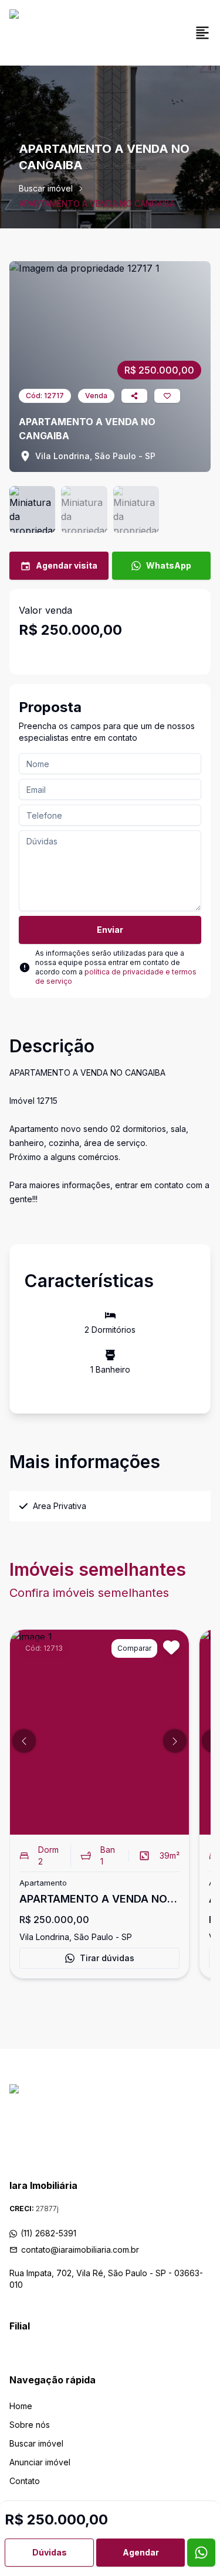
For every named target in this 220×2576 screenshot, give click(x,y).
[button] (24, 1741)
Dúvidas (50, 2552)
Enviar (110, 930)
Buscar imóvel (46, 188)
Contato (25, 2481)
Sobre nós (30, 2425)
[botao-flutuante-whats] (201, 2553)
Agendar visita (67, 565)
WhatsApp (169, 565)
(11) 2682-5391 (48, 2233)
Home (21, 2406)
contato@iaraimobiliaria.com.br (80, 2250)
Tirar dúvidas (107, 1958)
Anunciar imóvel (40, 2462)
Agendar (141, 2552)
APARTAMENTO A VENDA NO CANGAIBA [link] (97, 203)
